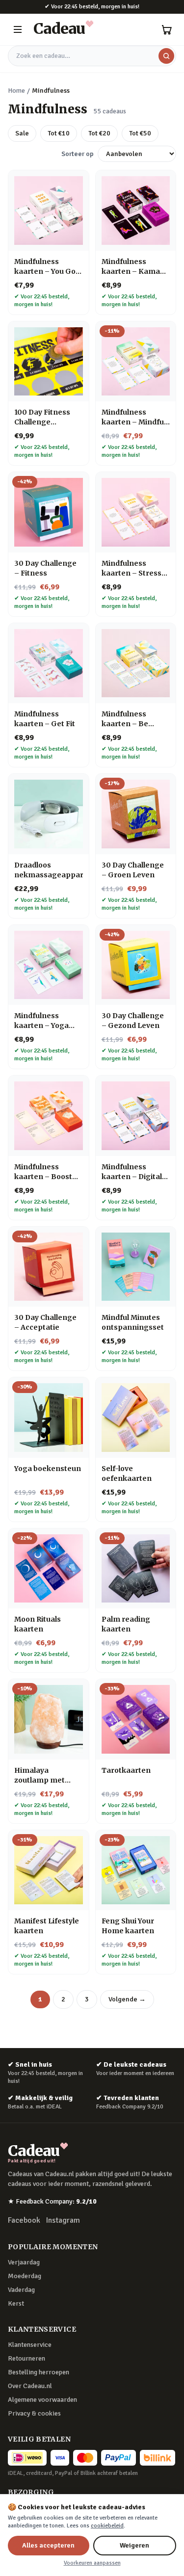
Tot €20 (99, 133)
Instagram (63, 2220)
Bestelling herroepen (39, 2372)
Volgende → (127, 1999)
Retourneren (26, 2358)
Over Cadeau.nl (30, 2386)
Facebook (24, 2220)
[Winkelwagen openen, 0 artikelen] (166, 29)
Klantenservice (30, 2345)
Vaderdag (21, 2290)
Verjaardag (24, 2262)
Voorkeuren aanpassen (92, 2563)
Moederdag (25, 2276)
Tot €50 (140, 133)
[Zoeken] (166, 56)
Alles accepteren (48, 2545)
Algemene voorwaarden (42, 2400)
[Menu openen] (18, 29)
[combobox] (92, 56)
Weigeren (134, 2545)
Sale (22, 133)
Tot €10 (59, 133)
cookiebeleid (107, 2526)
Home (16, 91)
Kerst (16, 2303)
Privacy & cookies (34, 2413)
